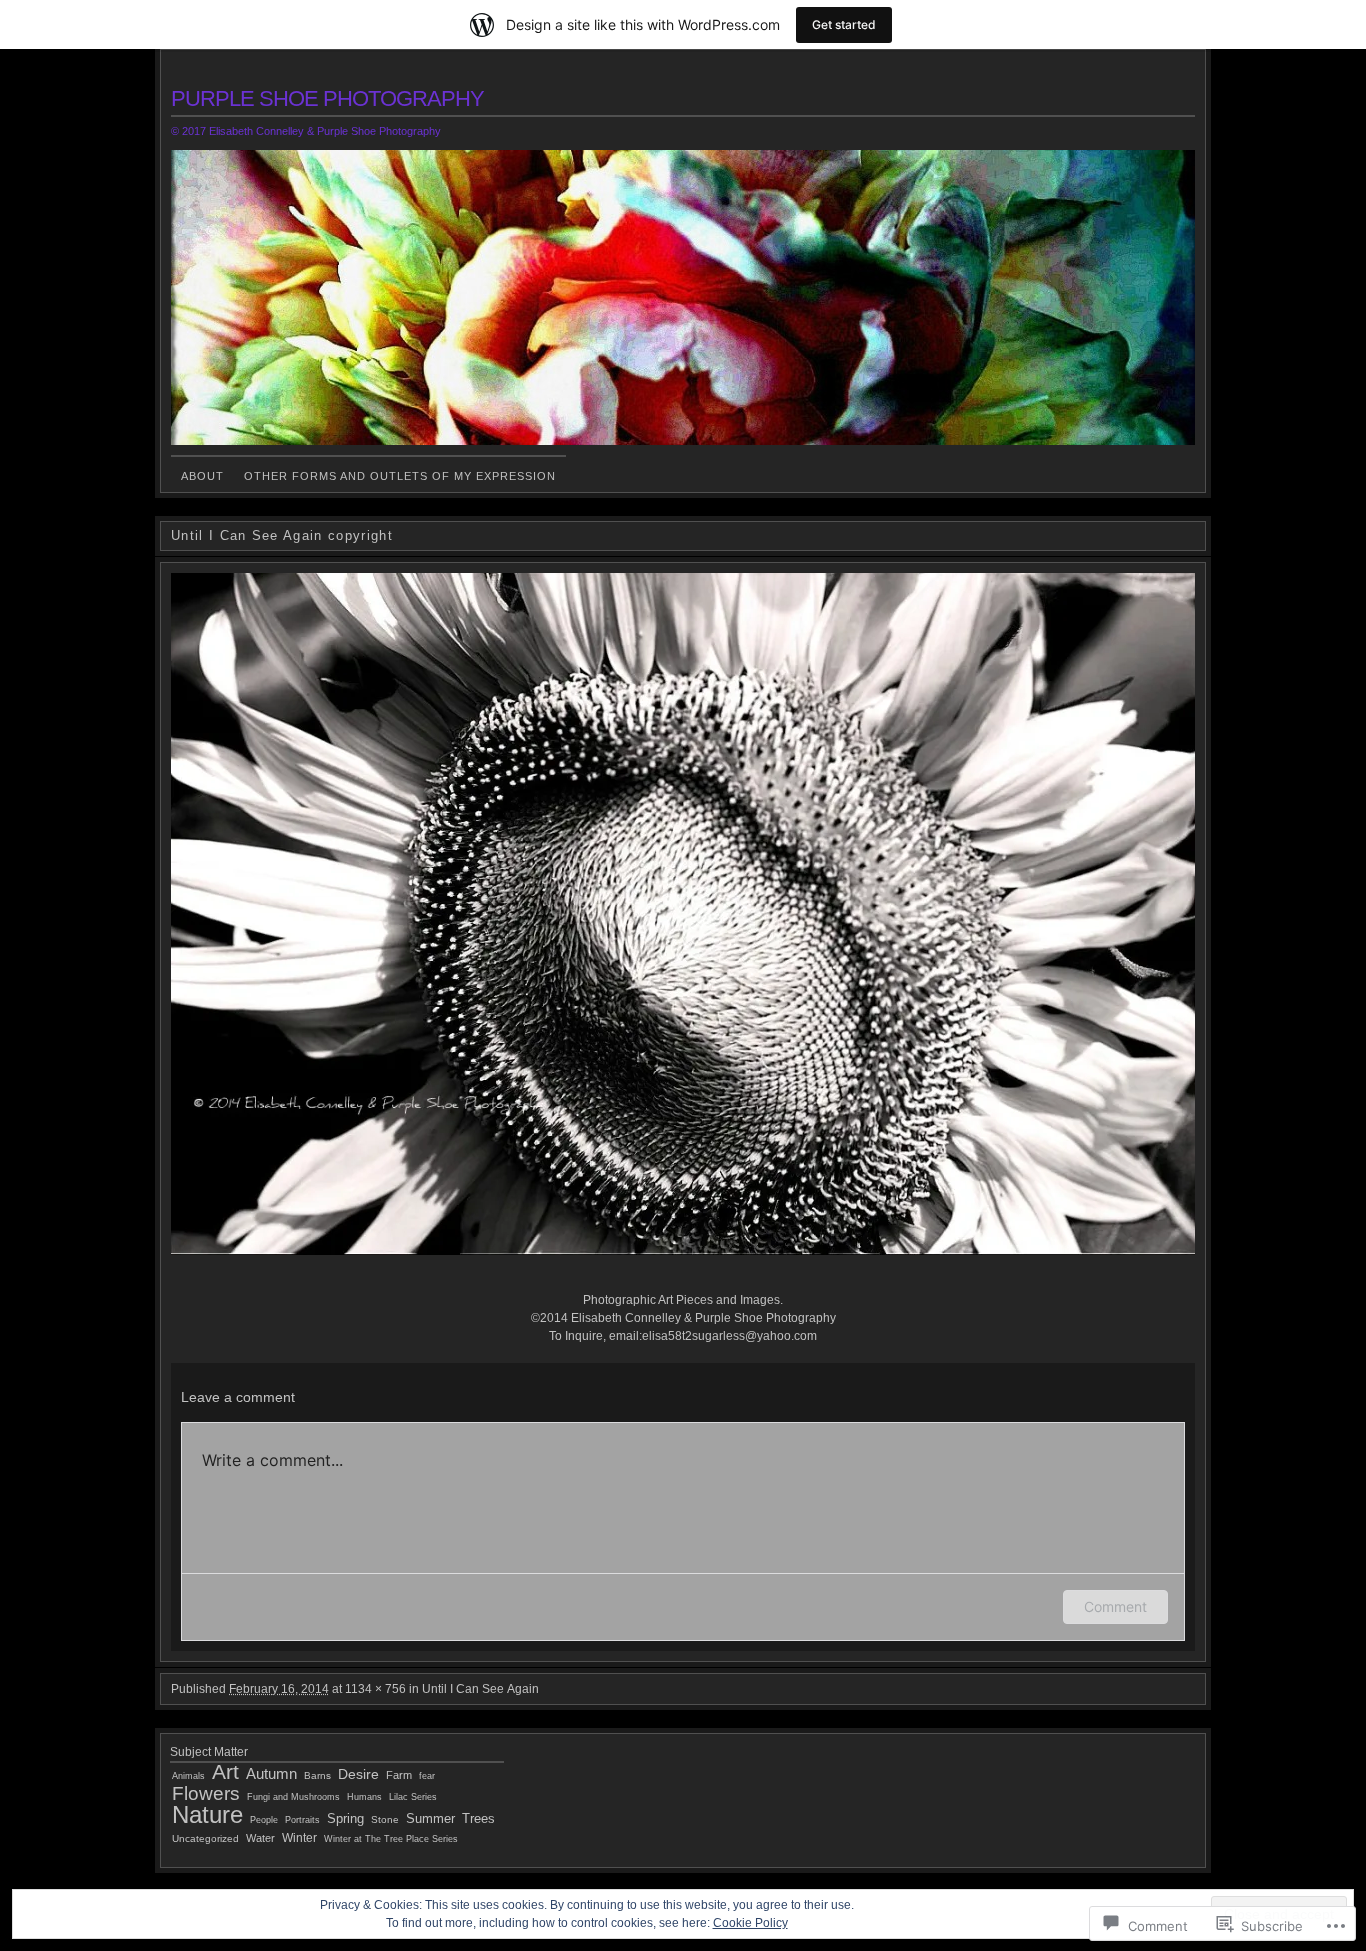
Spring (345, 1818)
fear (427, 1776)
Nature (207, 1814)
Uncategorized (205, 1838)
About (202, 476)
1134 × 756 (375, 1689)
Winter (299, 1838)
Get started (844, 24)
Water (260, 1838)
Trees (478, 1818)
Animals (188, 1775)
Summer (430, 1819)
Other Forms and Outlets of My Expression (400, 476)
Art (225, 1771)
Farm (399, 1775)
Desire (358, 1774)
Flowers (206, 1793)
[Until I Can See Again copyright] (683, 914)
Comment (1115, 1606)
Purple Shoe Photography (327, 98)
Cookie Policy (750, 1923)
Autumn (271, 1773)
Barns (317, 1775)
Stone (385, 1819)
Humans (364, 1797)
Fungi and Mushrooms (293, 1797)
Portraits (302, 1820)
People (264, 1819)
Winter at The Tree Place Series (391, 1839)
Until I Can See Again (480, 1689)
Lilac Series (413, 1796)
